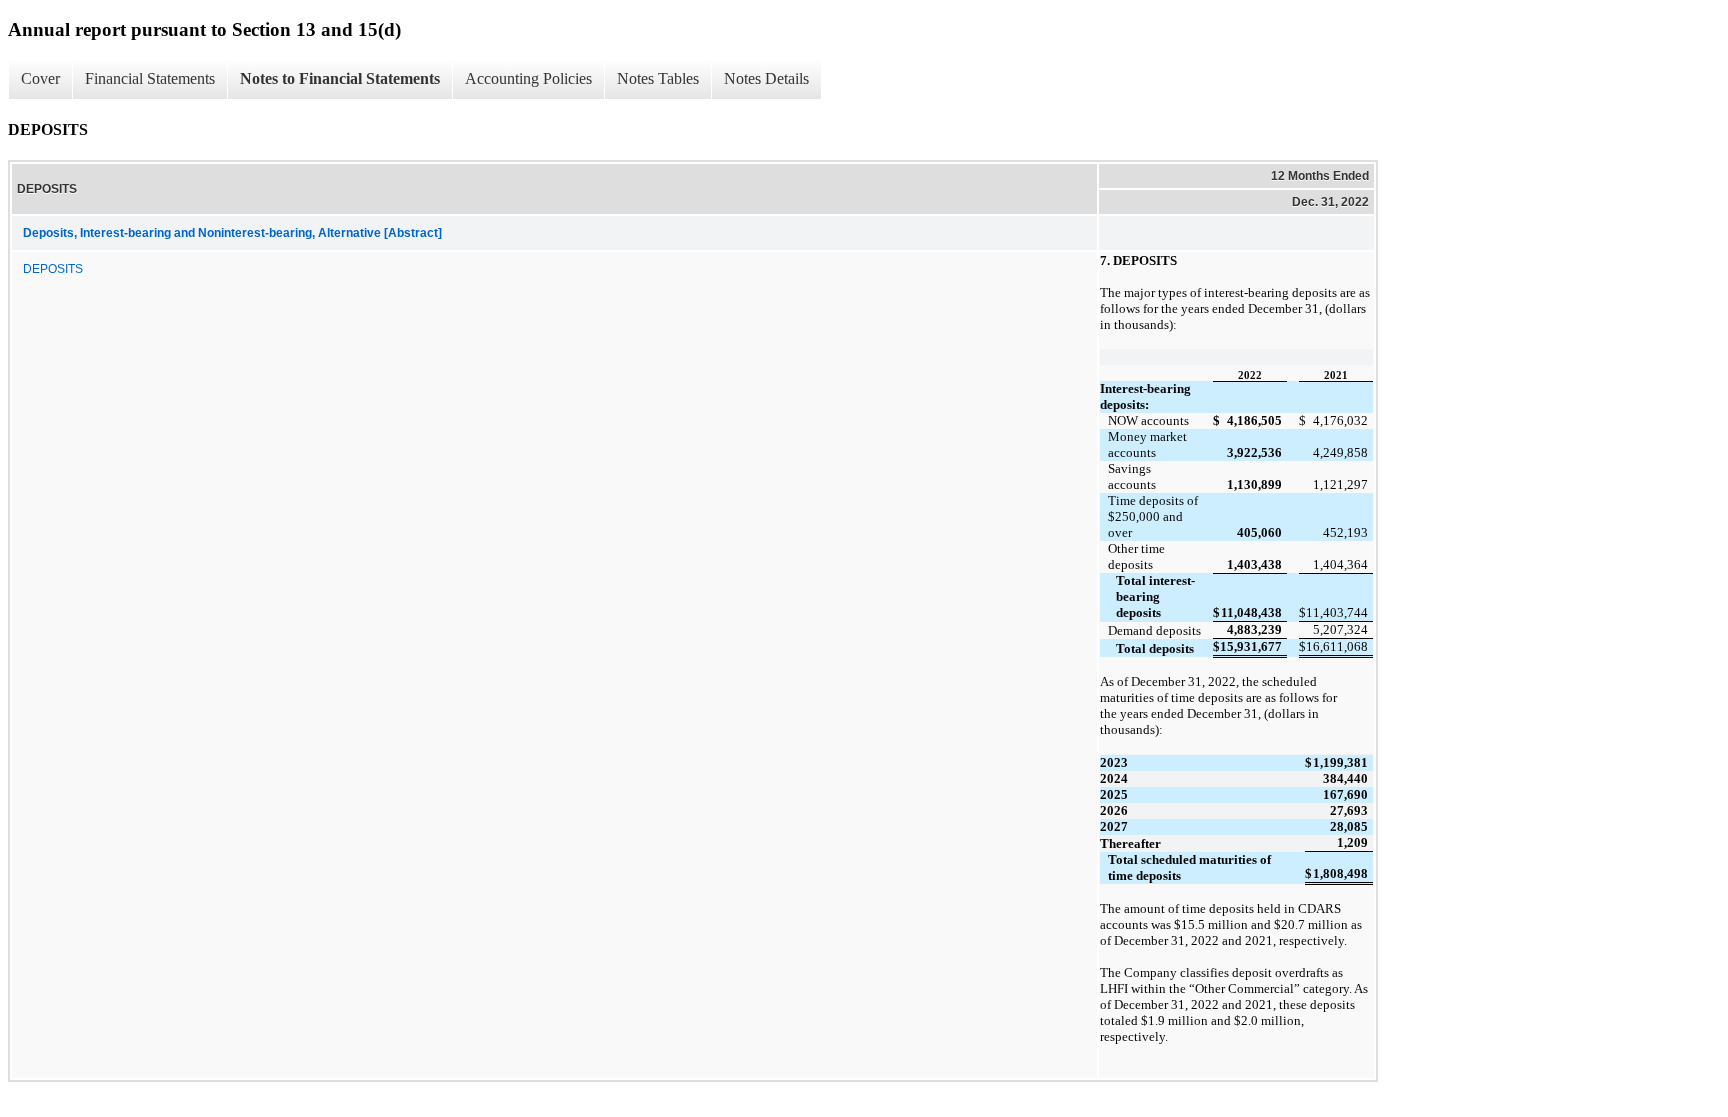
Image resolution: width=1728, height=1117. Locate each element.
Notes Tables (658, 78)
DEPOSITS (53, 269)
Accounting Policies (528, 78)
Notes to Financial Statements (340, 78)
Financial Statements (150, 78)
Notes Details (766, 78)
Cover (40, 78)
